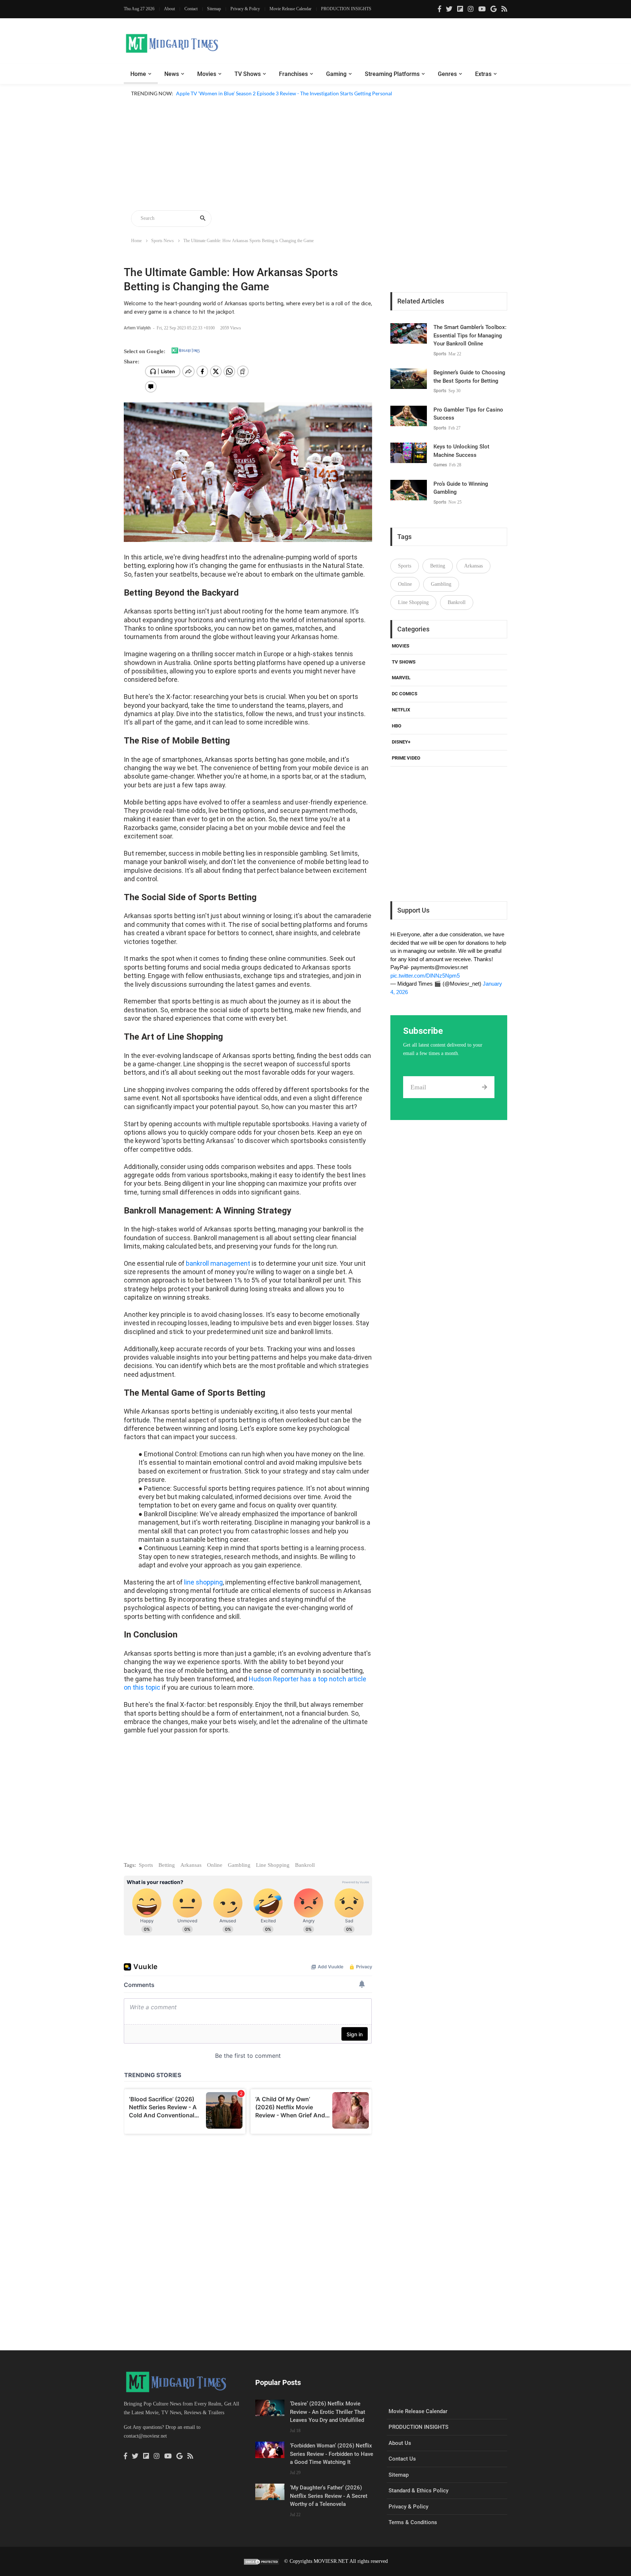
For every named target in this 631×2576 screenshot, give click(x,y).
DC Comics (405, 694)
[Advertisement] (315, 155)
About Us (400, 2443)
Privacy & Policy (245, 9)
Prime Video (406, 758)
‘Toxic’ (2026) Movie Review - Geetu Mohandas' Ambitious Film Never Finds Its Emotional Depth (285, 102)
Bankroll (305, 1865)
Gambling (239, 1865)
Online (215, 1865)
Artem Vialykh (138, 328)
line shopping (203, 1582)
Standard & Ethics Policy (418, 2491)
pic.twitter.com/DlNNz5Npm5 (425, 976)
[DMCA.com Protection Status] (261, 2561)
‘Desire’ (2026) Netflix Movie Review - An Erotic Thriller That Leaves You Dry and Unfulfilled (328, 2412)
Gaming (336, 74)
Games (440, 465)
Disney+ (401, 742)
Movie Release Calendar (290, 9)
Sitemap (214, 9)
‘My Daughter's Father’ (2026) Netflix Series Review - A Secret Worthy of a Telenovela (329, 2496)
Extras (483, 74)
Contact (191, 9)
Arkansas (191, 1865)
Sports (146, 1865)
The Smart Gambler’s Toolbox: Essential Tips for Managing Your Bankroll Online (470, 335)
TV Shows (248, 74)
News (172, 74)
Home (138, 74)
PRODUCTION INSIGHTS (346, 9)
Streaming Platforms (392, 74)
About (169, 9)
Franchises (293, 74)
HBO (397, 726)
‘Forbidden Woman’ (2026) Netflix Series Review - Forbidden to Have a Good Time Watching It (332, 2454)
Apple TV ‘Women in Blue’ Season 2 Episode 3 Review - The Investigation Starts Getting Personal (284, 93)
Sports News (162, 241)
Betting (167, 1865)
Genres (447, 74)
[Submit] (484, 1087)
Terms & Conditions (413, 2522)
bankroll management (218, 1263)
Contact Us (402, 2459)
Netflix (401, 710)
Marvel (401, 678)
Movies (207, 74)
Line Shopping (273, 1865)
